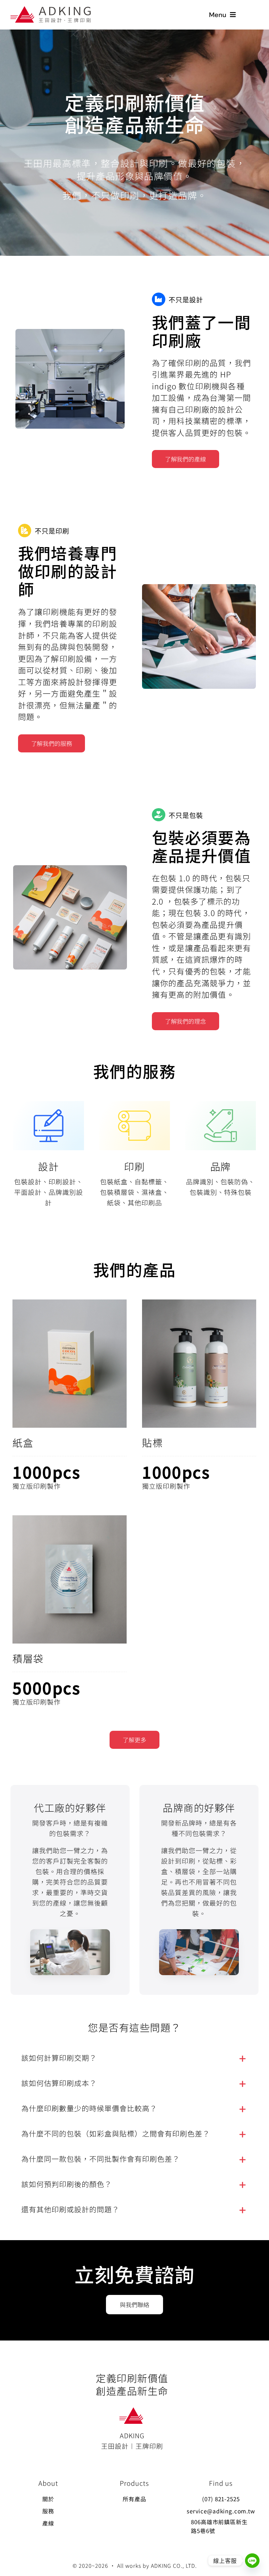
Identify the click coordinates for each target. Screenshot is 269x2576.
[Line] (252, 2561)
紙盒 (23, 1442)
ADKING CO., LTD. (174, 2566)
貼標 (152, 1442)
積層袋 (28, 1658)
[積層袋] (70, 1579)
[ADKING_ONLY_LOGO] (132, 2411)
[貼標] (199, 1364)
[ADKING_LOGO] (51, 9)
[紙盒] (70, 1364)
